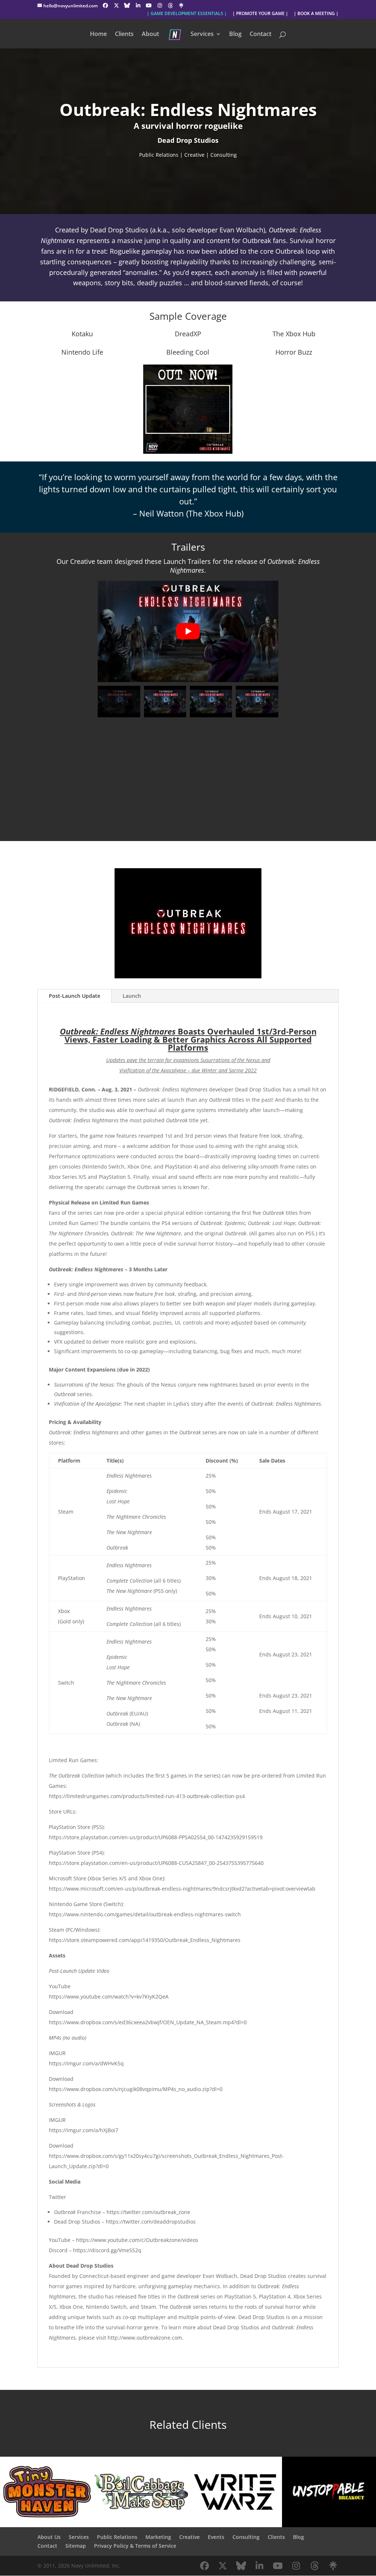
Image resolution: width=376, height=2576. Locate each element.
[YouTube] (149, 6)
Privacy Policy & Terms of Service (135, 2546)
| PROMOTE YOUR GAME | (260, 14)
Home (98, 35)
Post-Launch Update (75, 996)
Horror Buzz (294, 352)
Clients (124, 35)
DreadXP (188, 334)
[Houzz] (170, 6)
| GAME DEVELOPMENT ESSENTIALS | (187, 14)
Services (202, 35)
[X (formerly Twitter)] (116, 6)
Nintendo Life (82, 352)
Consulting (246, 2537)
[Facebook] (105, 6)
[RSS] (181, 6)
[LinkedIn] (138, 6)
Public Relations (117, 2537)
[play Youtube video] (188, 631)
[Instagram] (160, 6)
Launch (132, 996)
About (150, 35)
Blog (235, 35)
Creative (189, 2537)
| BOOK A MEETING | (316, 14)
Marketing (158, 2537)
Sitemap (76, 2546)
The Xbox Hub (294, 334)
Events (216, 2537)
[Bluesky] (127, 6)
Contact (261, 35)
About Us (49, 2537)
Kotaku (82, 334)
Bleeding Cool (188, 352)
